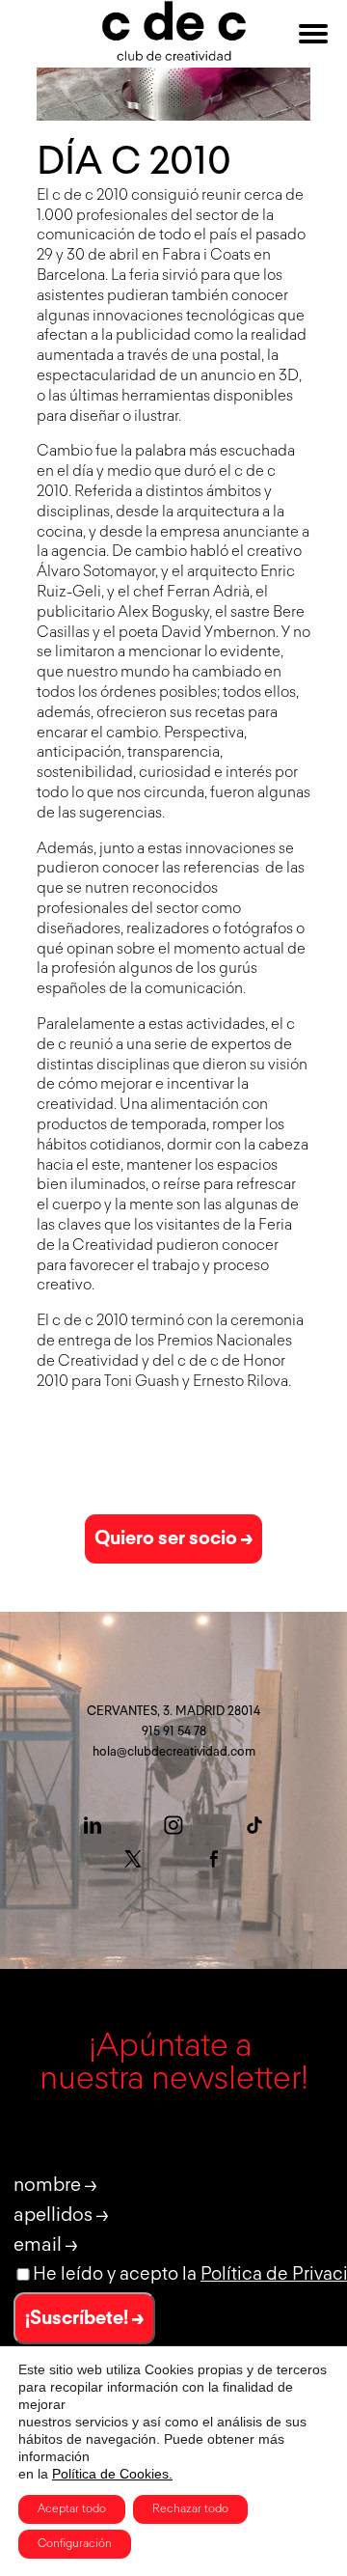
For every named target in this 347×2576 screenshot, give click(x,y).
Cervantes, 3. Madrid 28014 (173, 1712)
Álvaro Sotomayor (96, 572)
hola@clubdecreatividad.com (174, 1752)
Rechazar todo (190, 2509)
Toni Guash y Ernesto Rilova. (198, 1382)
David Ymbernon (218, 633)
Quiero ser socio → (173, 1538)
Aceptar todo (72, 2509)
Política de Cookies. (112, 2474)
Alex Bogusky (163, 613)
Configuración (75, 2544)
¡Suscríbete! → (84, 2318)
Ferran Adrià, (210, 593)
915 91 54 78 (174, 1732)
